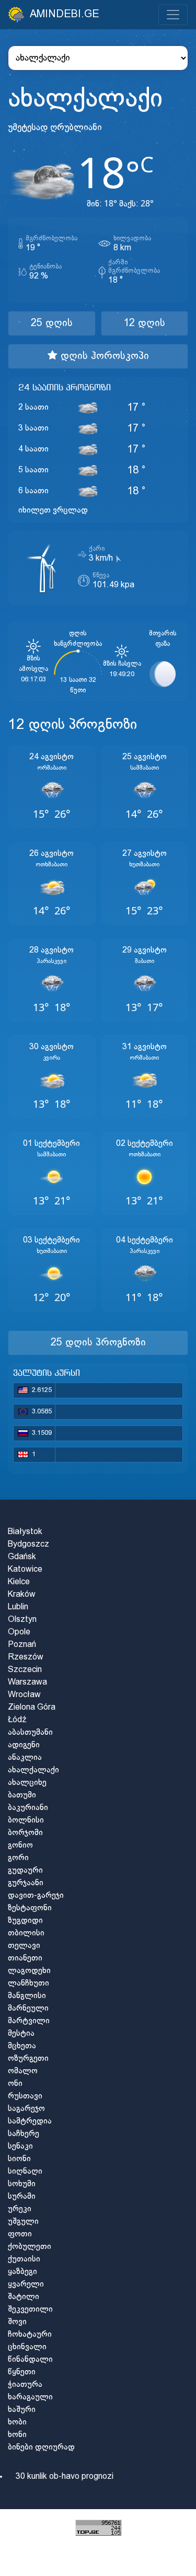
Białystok (25, 1532)
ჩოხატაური (30, 2334)
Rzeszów (26, 1657)
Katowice (25, 1569)
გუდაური (25, 1870)
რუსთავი (25, 2096)
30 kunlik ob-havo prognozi (65, 2476)
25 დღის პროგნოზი (98, 1343)
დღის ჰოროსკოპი (103, 356)
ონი (15, 2084)
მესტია (21, 2033)
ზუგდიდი (25, 1921)
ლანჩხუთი (28, 1983)
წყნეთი (22, 2372)
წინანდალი (30, 2359)
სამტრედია (30, 2121)
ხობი (17, 2422)
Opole (19, 1632)
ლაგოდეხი (29, 1971)
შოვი (17, 2322)
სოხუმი (22, 2184)
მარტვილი (29, 2021)
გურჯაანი (26, 1883)
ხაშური (22, 2410)
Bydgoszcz (28, 1544)
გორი (18, 1858)
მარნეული (28, 2008)
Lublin (18, 1607)
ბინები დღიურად (41, 2447)
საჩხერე (24, 2134)
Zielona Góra (32, 1707)
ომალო (23, 2071)
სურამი (22, 2196)
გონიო (20, 1845)
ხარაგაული (30, 2397)
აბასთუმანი (30, 1732)
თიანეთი (25, 1958)
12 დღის (144, 323)
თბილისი (26, 1933)
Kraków (22, 1594)
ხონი (17, 2435)
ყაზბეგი (22, 2272)
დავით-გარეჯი (36, 1895)
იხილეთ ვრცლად (53, 510)
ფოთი (20, 2234)
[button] (52, 787)
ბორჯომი (25, 1833)
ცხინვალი (27, 2347)
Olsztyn (22, 1620)
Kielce (19, 1582)
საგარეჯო (26, 2109)
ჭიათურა (25, 2384)
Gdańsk (22, 1557)
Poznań (22, 1645)
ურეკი (20, 2209)
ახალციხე (27, 1783)
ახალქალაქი (33, 1770)
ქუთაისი (24, 2259)
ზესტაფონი (30, 1908)
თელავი (24, 1946)
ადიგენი (24, 1745)
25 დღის (52, 323)
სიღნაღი (25, 2171)
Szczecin (25, 1670)
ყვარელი (26, 2284)
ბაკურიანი (28, 1808)
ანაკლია (25, 1757)
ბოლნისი (26, 1820)
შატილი (24, 2297)
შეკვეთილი (30, 2309)
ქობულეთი (30, 2247)
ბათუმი (22, 1795)
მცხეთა (22, 2046)
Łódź (17, 1720)
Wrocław (24, 1695)
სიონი (19, 2159)
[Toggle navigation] (173, 15)
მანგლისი (27, 1996)
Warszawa (27, 1682)
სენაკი (20, 2146)
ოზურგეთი (28, 2058)
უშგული (23, 2221)
